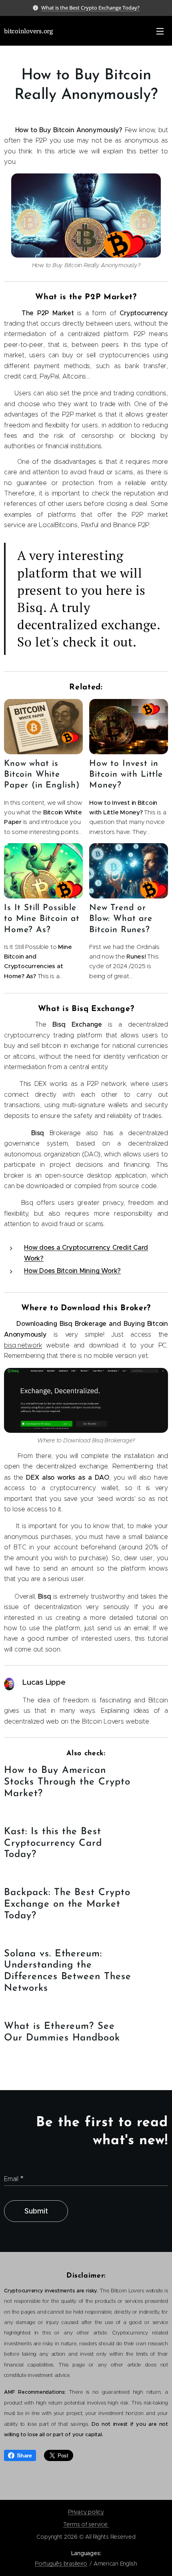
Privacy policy (86, 2512)
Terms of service (86, 2524)
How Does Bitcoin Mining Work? (72, 1271)
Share (24, 2455)
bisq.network (23, 1345)
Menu (160, 31)
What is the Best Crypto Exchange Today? (90, 8)
